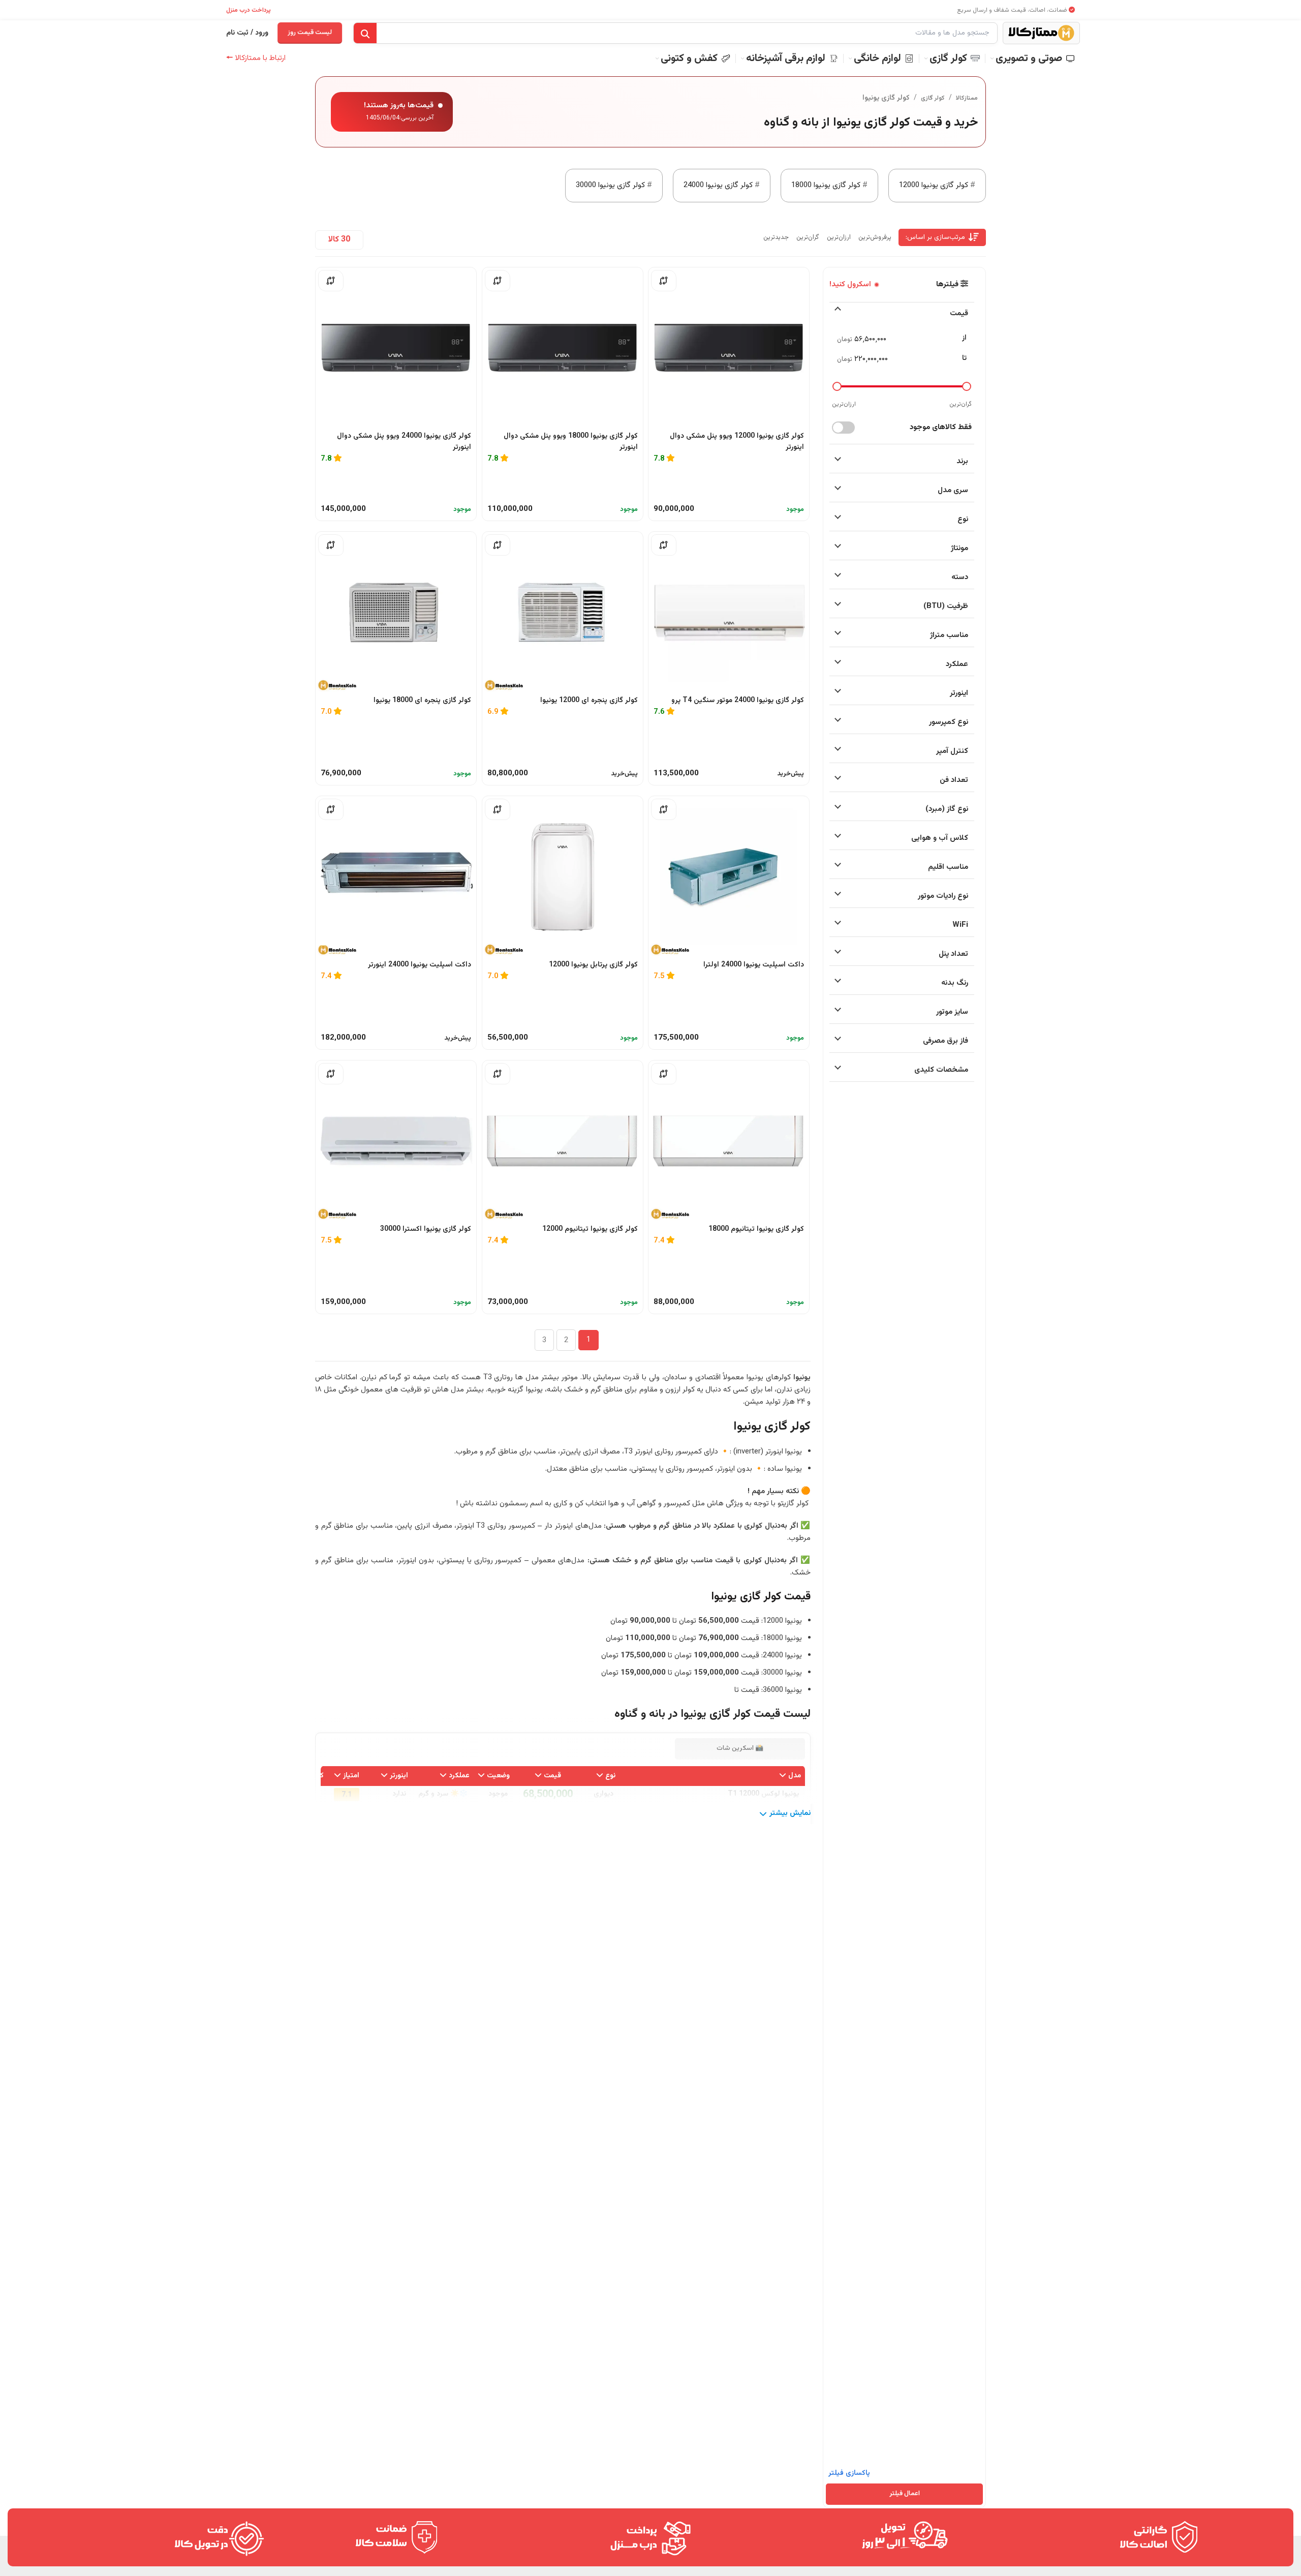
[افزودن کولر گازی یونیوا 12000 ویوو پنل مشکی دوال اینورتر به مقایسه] (664, 281)
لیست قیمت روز (310, 33)
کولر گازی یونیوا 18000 (826, 185)
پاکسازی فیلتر (849, 2473)
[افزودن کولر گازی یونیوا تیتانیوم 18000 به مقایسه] (664, 1074)
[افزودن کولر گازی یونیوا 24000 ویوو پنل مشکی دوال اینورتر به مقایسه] (331, 281)
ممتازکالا (967, 98)
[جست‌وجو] (365, 34)
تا (964, 358)
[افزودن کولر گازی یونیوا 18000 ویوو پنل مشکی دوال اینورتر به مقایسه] (498, 281)
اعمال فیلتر (905, 2494)
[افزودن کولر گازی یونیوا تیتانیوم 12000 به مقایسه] (498, 1074)
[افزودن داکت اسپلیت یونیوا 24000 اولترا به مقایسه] (664, 809)
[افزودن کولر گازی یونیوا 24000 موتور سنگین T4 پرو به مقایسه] (664, 545)
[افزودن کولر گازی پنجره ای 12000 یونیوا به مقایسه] (498, 545)
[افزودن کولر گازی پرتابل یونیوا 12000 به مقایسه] (498, 809)
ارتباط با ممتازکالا (256, 58)
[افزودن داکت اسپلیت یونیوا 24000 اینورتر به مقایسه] (331, 809)
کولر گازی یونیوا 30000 (610, 185)
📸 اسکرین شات (740, 1748)
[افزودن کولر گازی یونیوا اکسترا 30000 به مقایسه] (331, 1074)
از (964, 338)
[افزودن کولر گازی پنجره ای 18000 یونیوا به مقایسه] (331, 545)
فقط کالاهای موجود (941, 427)
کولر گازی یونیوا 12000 (934, 185)
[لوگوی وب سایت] (1041, 33)
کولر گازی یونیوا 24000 (718, 185)
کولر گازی (933, 98)
